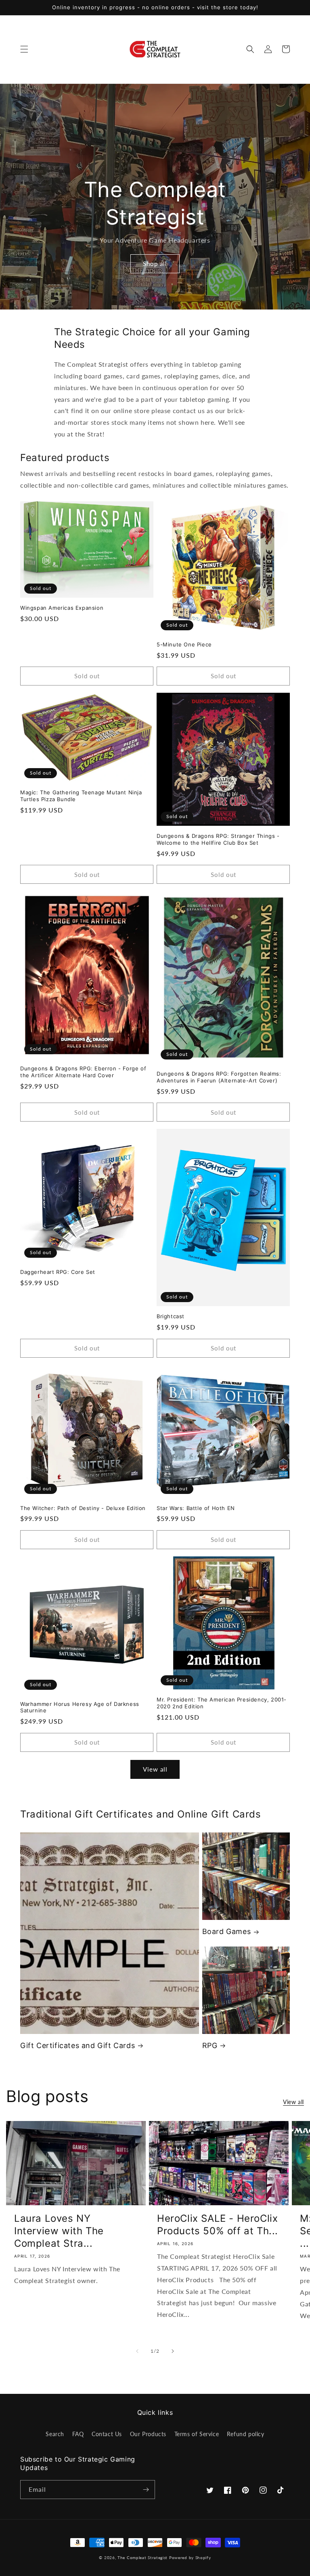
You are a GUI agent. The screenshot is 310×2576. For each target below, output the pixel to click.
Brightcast (171, 1316)
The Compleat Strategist (142, 2557)
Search (55, 2434)
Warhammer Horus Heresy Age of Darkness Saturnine (80, 1707)
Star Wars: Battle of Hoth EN (196, 1508)
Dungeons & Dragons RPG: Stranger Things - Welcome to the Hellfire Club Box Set (218, 839)
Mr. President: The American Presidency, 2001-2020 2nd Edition (222, 1703)
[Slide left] (137, 2351)
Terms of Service (197, 2434)
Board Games (227, 1931)
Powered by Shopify (190, 2557)
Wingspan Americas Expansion (62, 608)
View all (155, 1769)
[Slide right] (173, 2351)
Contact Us (107, 2434)
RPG (210, 2045)
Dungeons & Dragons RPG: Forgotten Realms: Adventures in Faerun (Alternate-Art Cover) (219, 1077)
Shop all (155, 264)
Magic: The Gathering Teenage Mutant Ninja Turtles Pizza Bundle (81, 796)
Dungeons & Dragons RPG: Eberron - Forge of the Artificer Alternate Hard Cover (83, 1072)
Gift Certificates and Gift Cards (77, 2045)
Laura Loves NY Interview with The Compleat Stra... (59, 2231)
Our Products (148, 2434)
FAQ (78, 2434)
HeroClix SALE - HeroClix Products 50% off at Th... (218, 2225)
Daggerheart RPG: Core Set (58, 1272)
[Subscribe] (146, 2490)
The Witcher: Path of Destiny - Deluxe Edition (83, 1508)
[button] (24, 49)
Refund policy (246, 2434)
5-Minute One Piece (184, 644)
